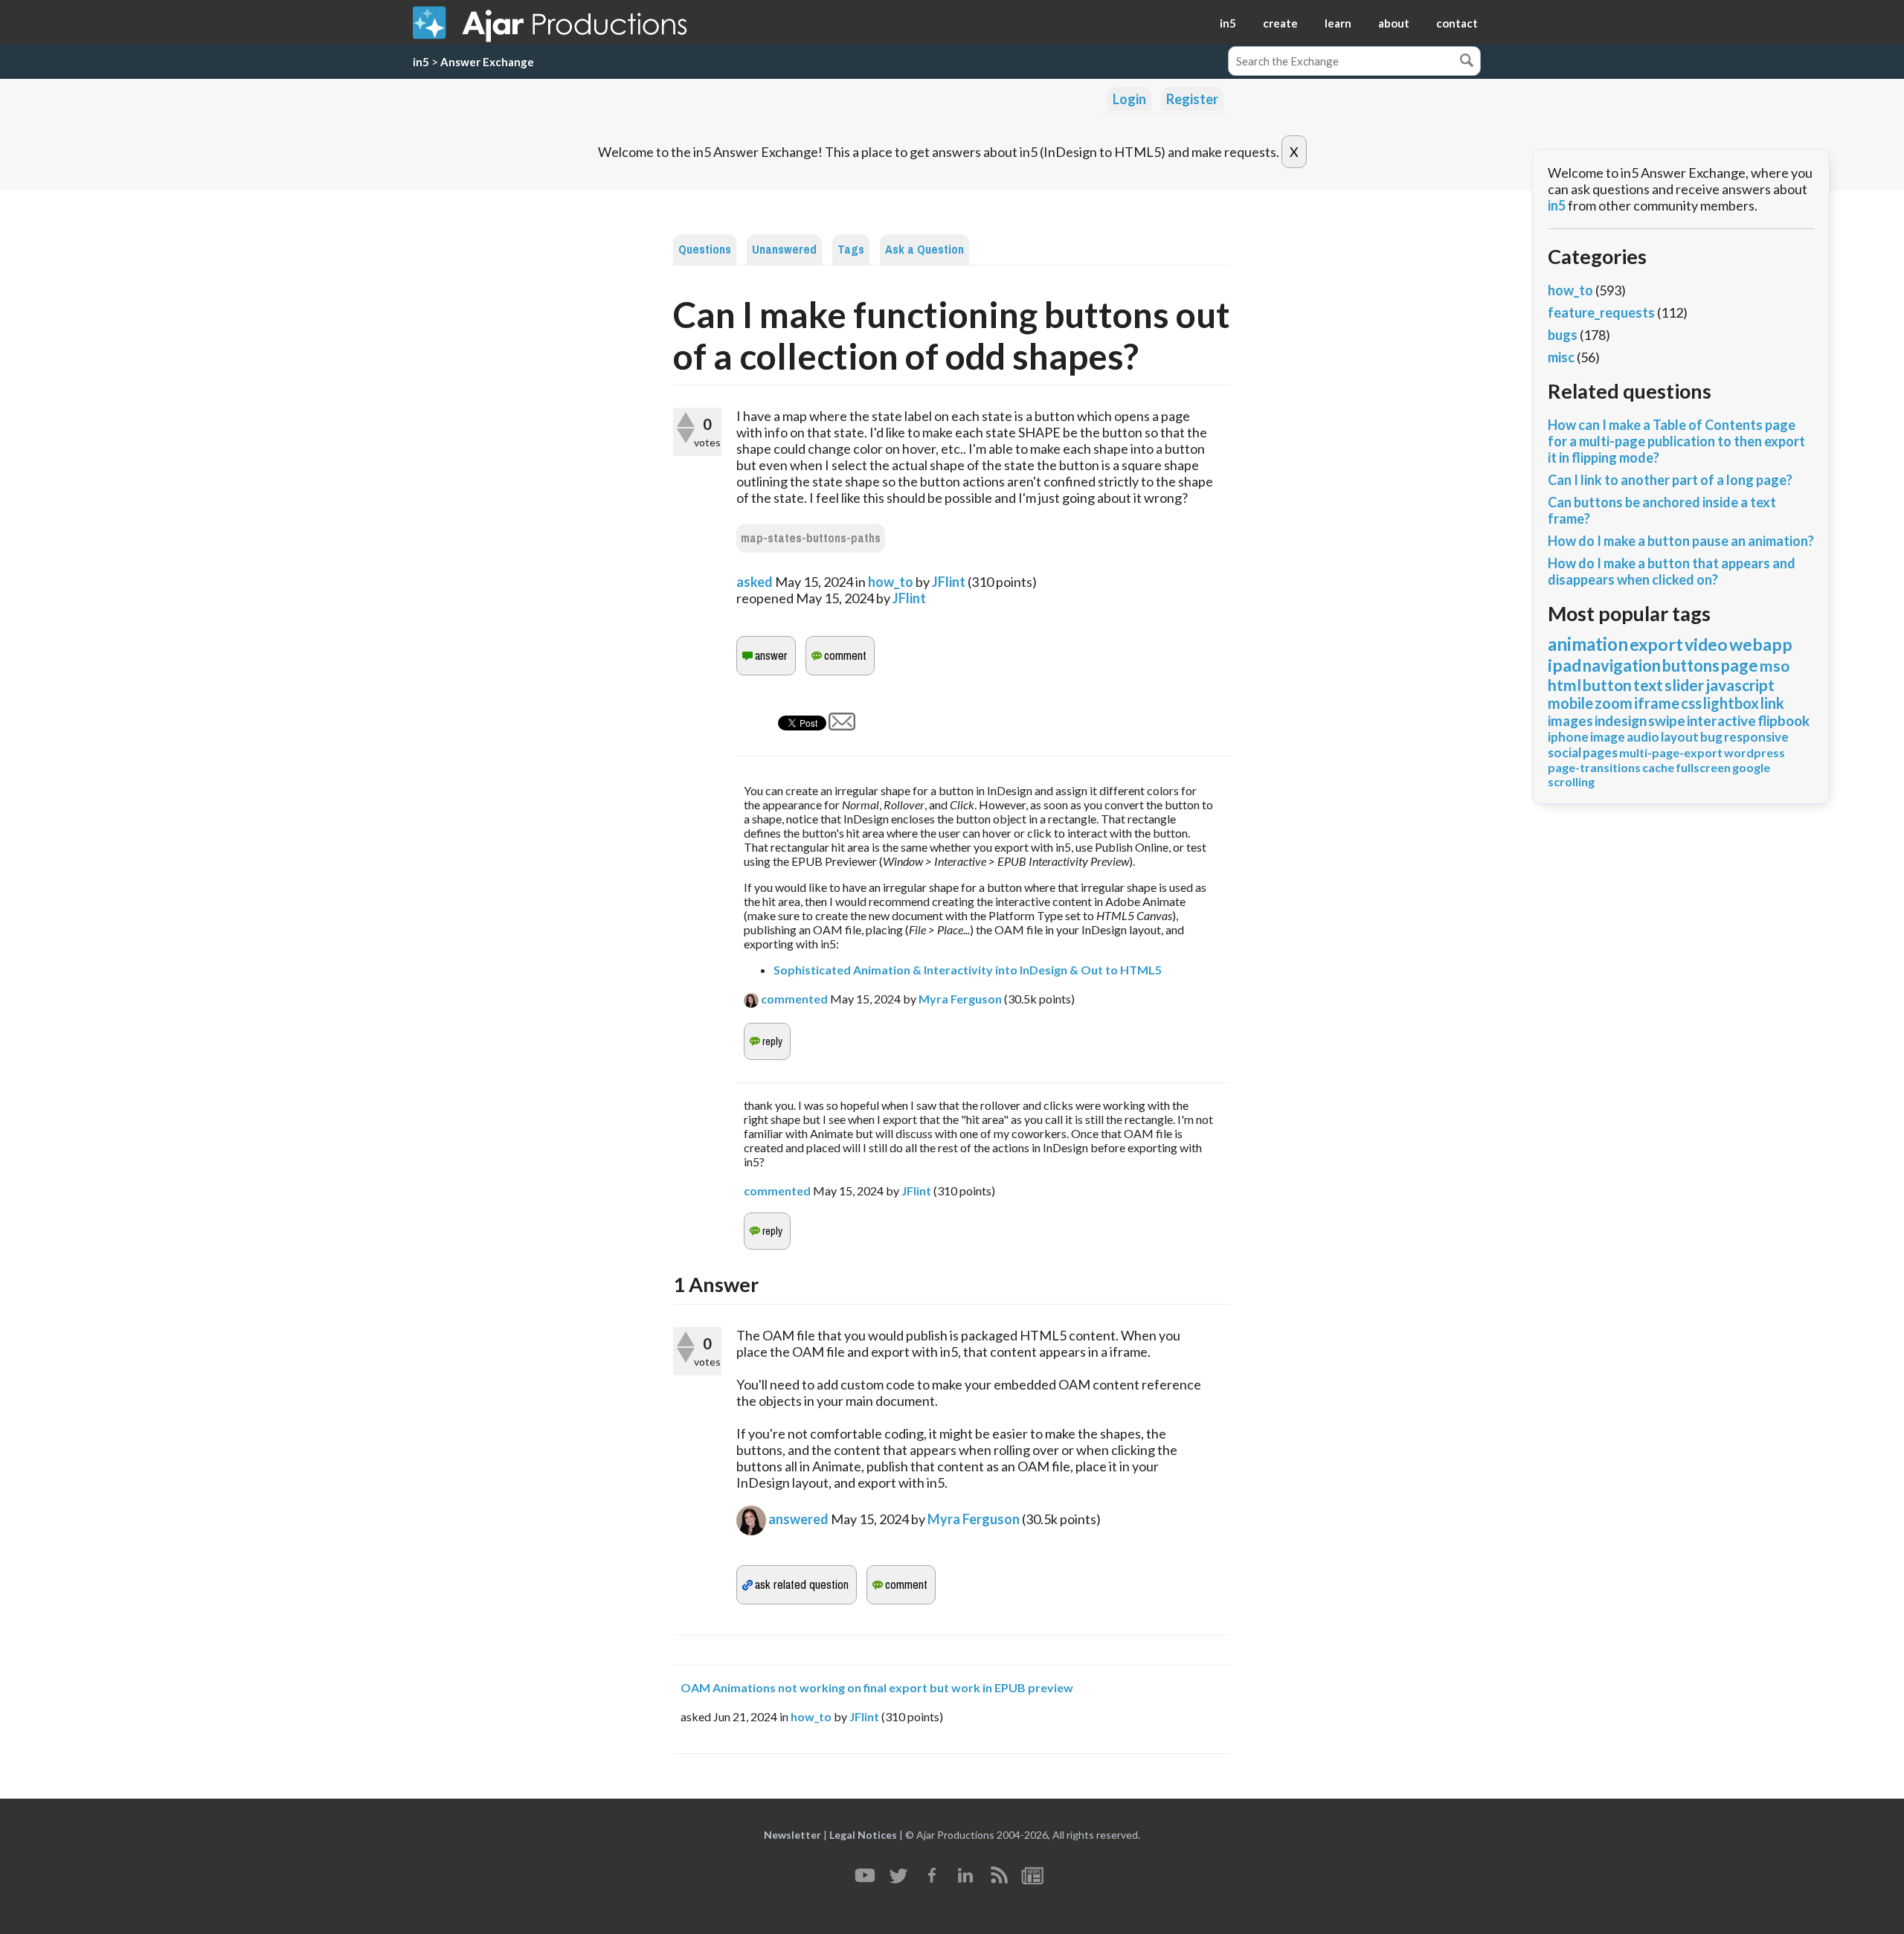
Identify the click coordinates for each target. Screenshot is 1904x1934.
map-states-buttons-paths (811, 538)
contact (1457, 23)
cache (1658, 767)
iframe (1657, 703)
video (1706, 644)
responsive (1756, 737)
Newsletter (792, 1835)
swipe (1667, 720)
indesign (1621, 720)
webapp (1761, 644)
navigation (1622, 665)
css (1691, 703)
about (1394, 23)
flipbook (1784, 720)
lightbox (1731, 703)
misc (1561, 357)
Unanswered (784, 250)
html (1564, 685)
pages (1600, 752)
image (1608, 737)
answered (798, 1519)
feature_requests (1601, 312)
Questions (705, 250)
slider (1684, 685)
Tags (851, 250)
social (1564, 752)
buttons (1691, 665)
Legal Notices (863, 1835)
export (1656, 644)
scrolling (1571, 781)
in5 (1228, 23)
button (1607, 685)
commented (794, 999)
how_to (891, 582)
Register (1192, 99)
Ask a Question (924, 250)
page (1740, 665)
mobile (1570, 703)
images (1570, 720)
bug (1711, 737)
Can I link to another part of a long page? (1670, 480)
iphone (1568, 737)
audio (1643, 737)
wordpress (1755, 752)
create (1280, 23)
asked (755, 582)
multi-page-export (1671, 752)
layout (1680, 737)
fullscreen (1703, 767)
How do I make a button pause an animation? (1681, 541)
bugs (1563, 335)
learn (1338, 23)
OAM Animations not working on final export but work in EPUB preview (877, 1687)
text (1648, 685)
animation (1588, 644)
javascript (1740, 685)
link (1772, 703)
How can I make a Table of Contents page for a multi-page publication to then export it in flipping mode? (1676, 441)
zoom (1614, 703)
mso (1775, 665)
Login (1129, 99)
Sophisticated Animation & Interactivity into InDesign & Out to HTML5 (968, 970)
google (1751, 767)
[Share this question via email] (842, 725)
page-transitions (1594, 767)
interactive (1721, 720)
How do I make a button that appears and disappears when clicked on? (1672, 571)
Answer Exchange (487, 62)
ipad (1564, 665)
